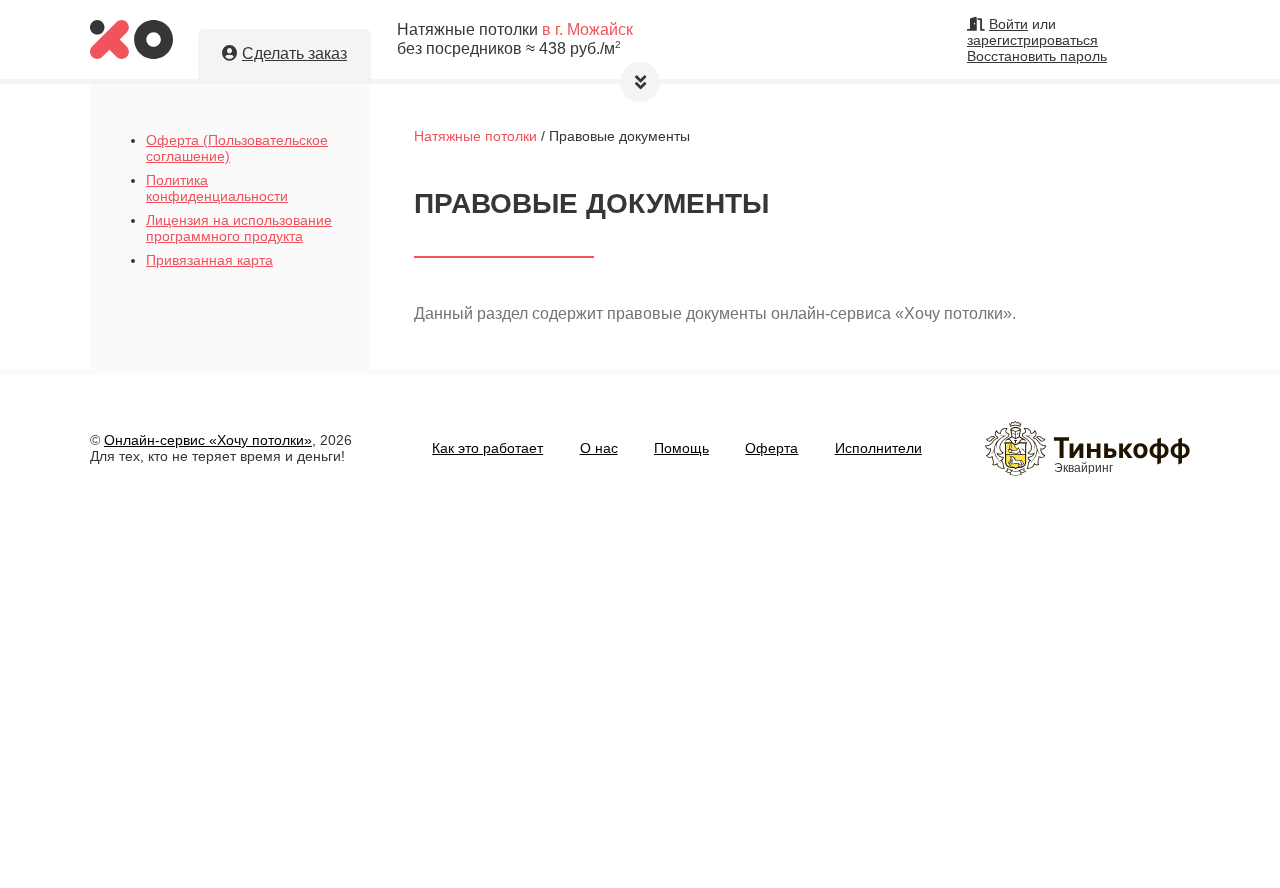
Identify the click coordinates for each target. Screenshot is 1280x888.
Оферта (771, 448)
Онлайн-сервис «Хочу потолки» (208, 440)
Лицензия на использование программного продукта (239, 228)
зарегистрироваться (1032, 40)
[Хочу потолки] (131, 53)
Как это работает (487, 448)
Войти (1008, 24)
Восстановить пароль (1037, 56)
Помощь (681, 448)
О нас (599, 448)
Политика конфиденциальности (217, 188)
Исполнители (878, 448)
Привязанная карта (209, 260)
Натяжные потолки (475, 136)
